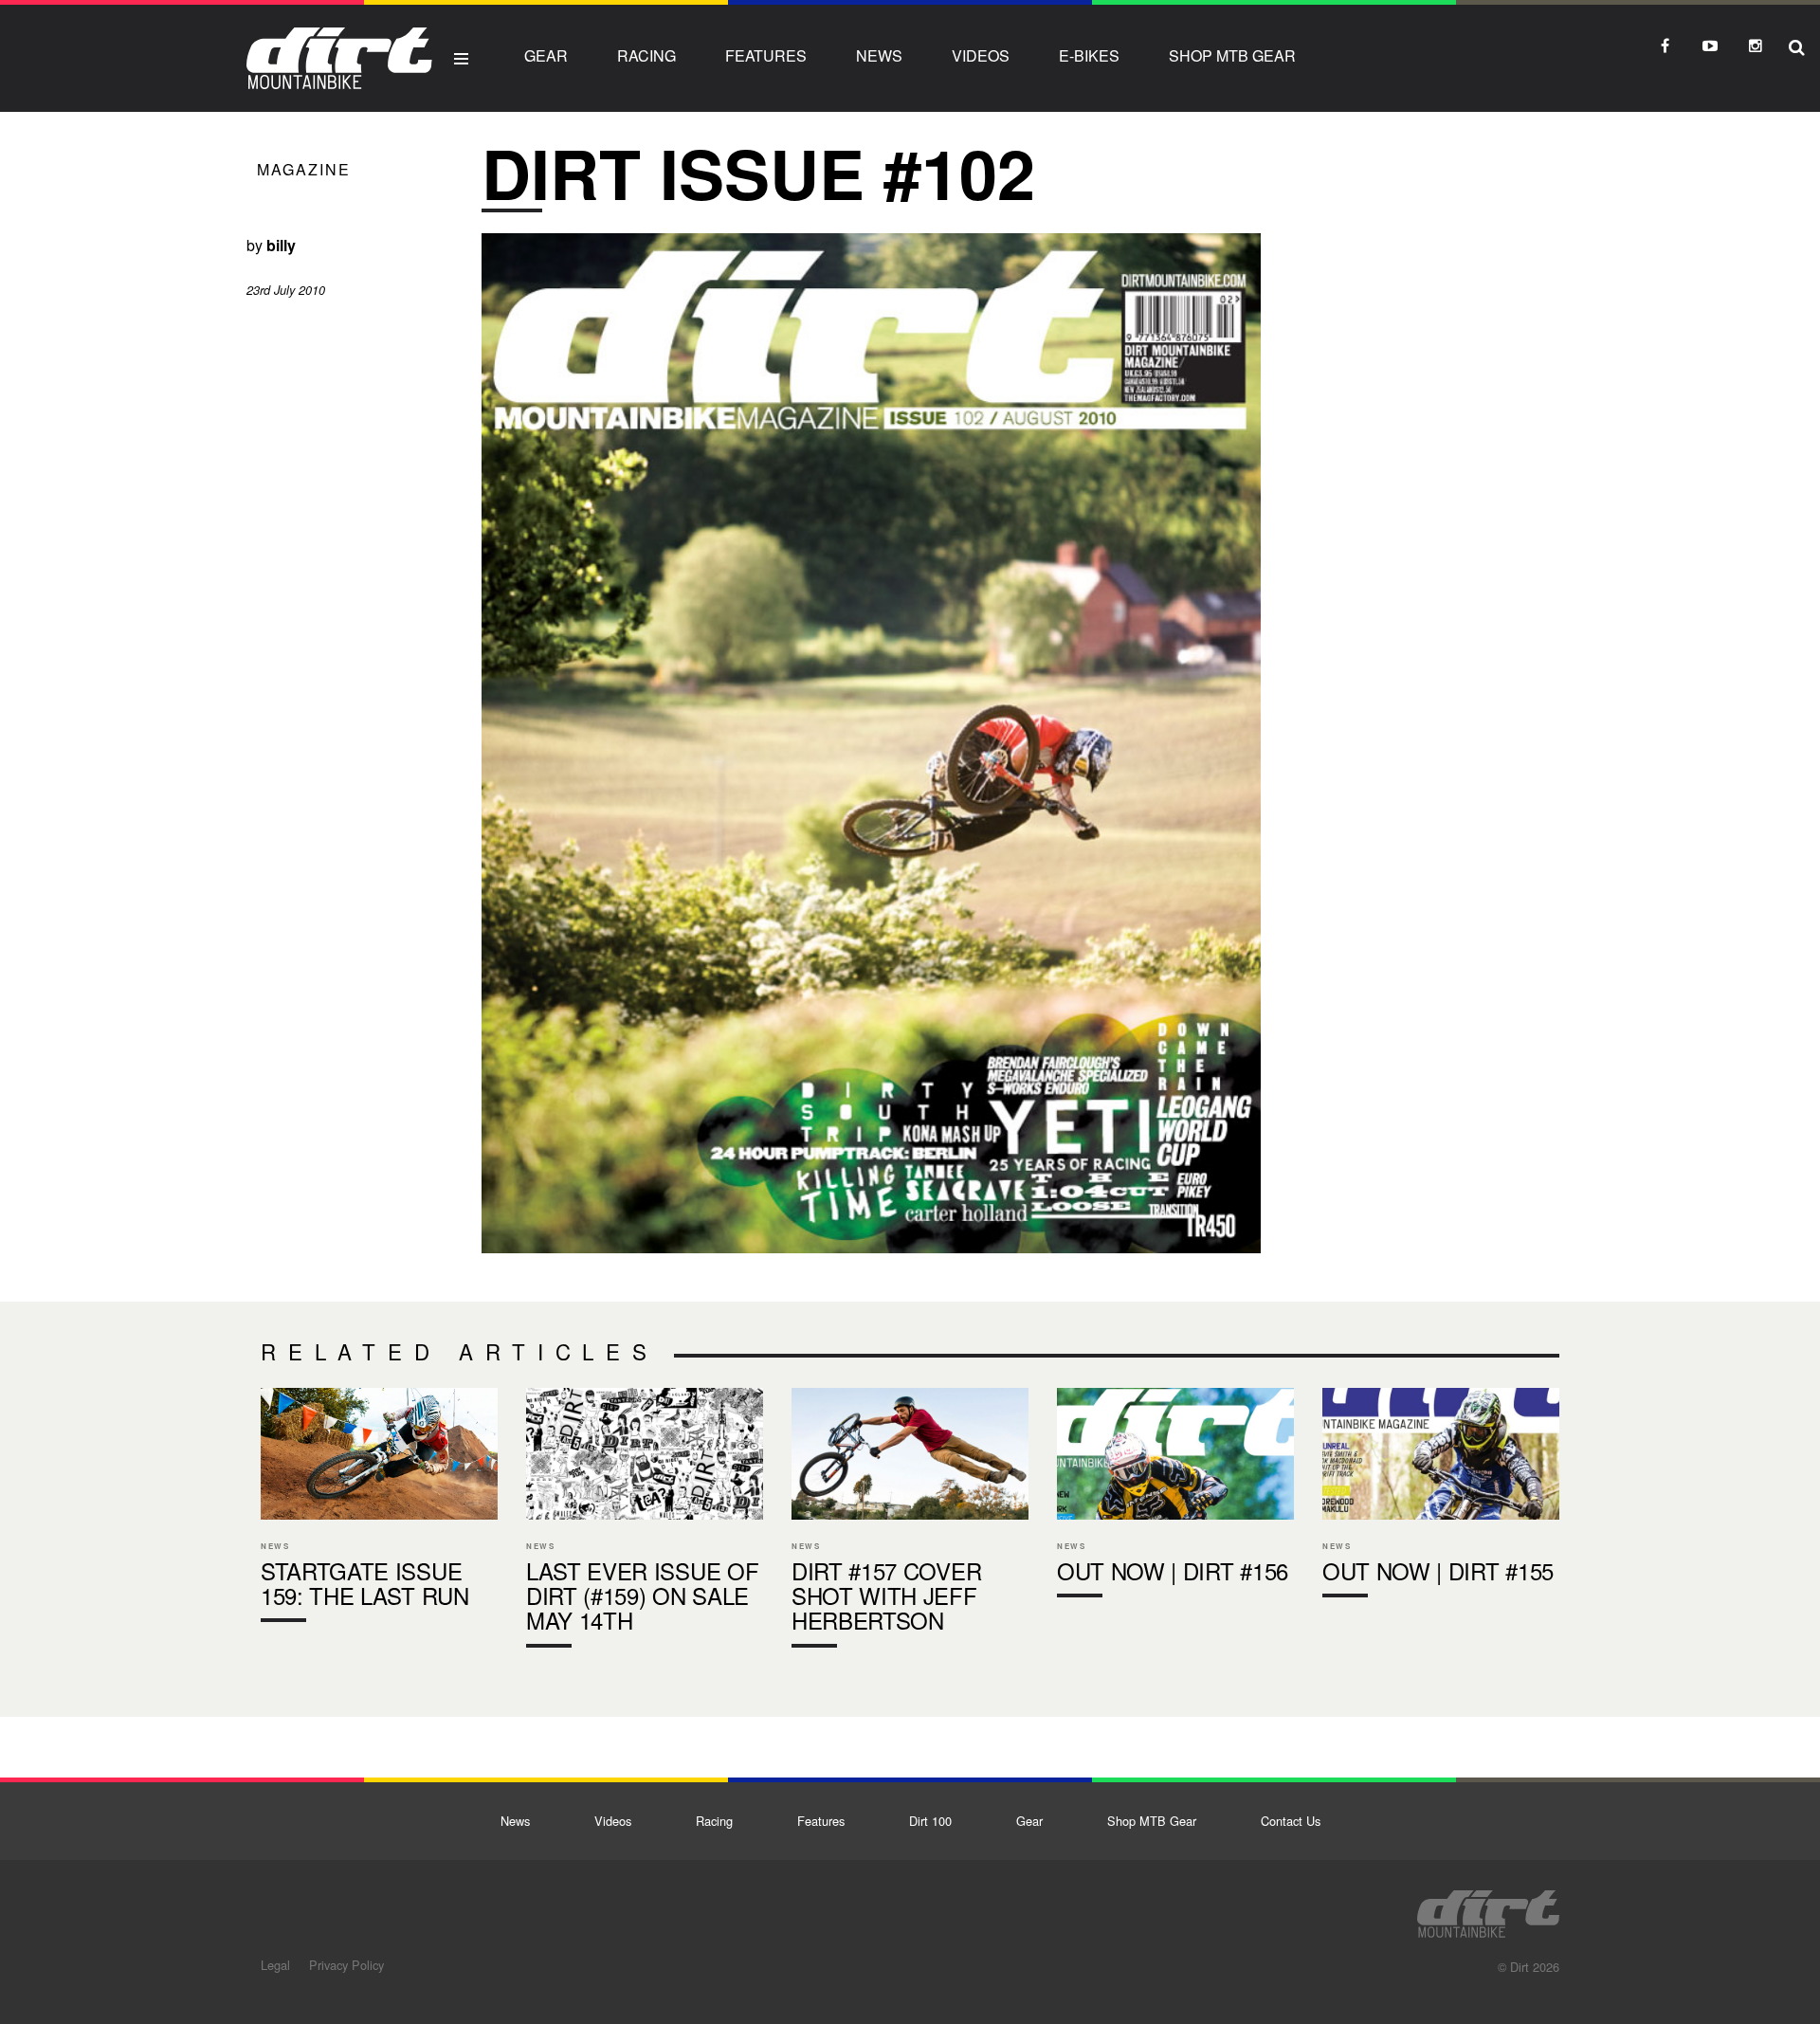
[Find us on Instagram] (1756, 46)
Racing (646, 55)
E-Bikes (1089, 55)
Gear (546, 55)
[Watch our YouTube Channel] (1710, 46)
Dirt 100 (930, 1821)
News (879, 55)
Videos (981, 55)
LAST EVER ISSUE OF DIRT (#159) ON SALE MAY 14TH (645, 1522)
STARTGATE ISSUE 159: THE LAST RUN (379, 1509)
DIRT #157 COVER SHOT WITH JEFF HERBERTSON (910, 1522)
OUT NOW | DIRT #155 (1441, 1497)
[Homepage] (1488, 1908)
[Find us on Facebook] (1665, 46)
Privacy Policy (346, 1965)
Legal (275, 1965)
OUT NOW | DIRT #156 (1175, 1497)
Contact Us (1291, 1821)
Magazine (304, 169)
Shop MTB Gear (1232, 55)
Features (766, 55)
